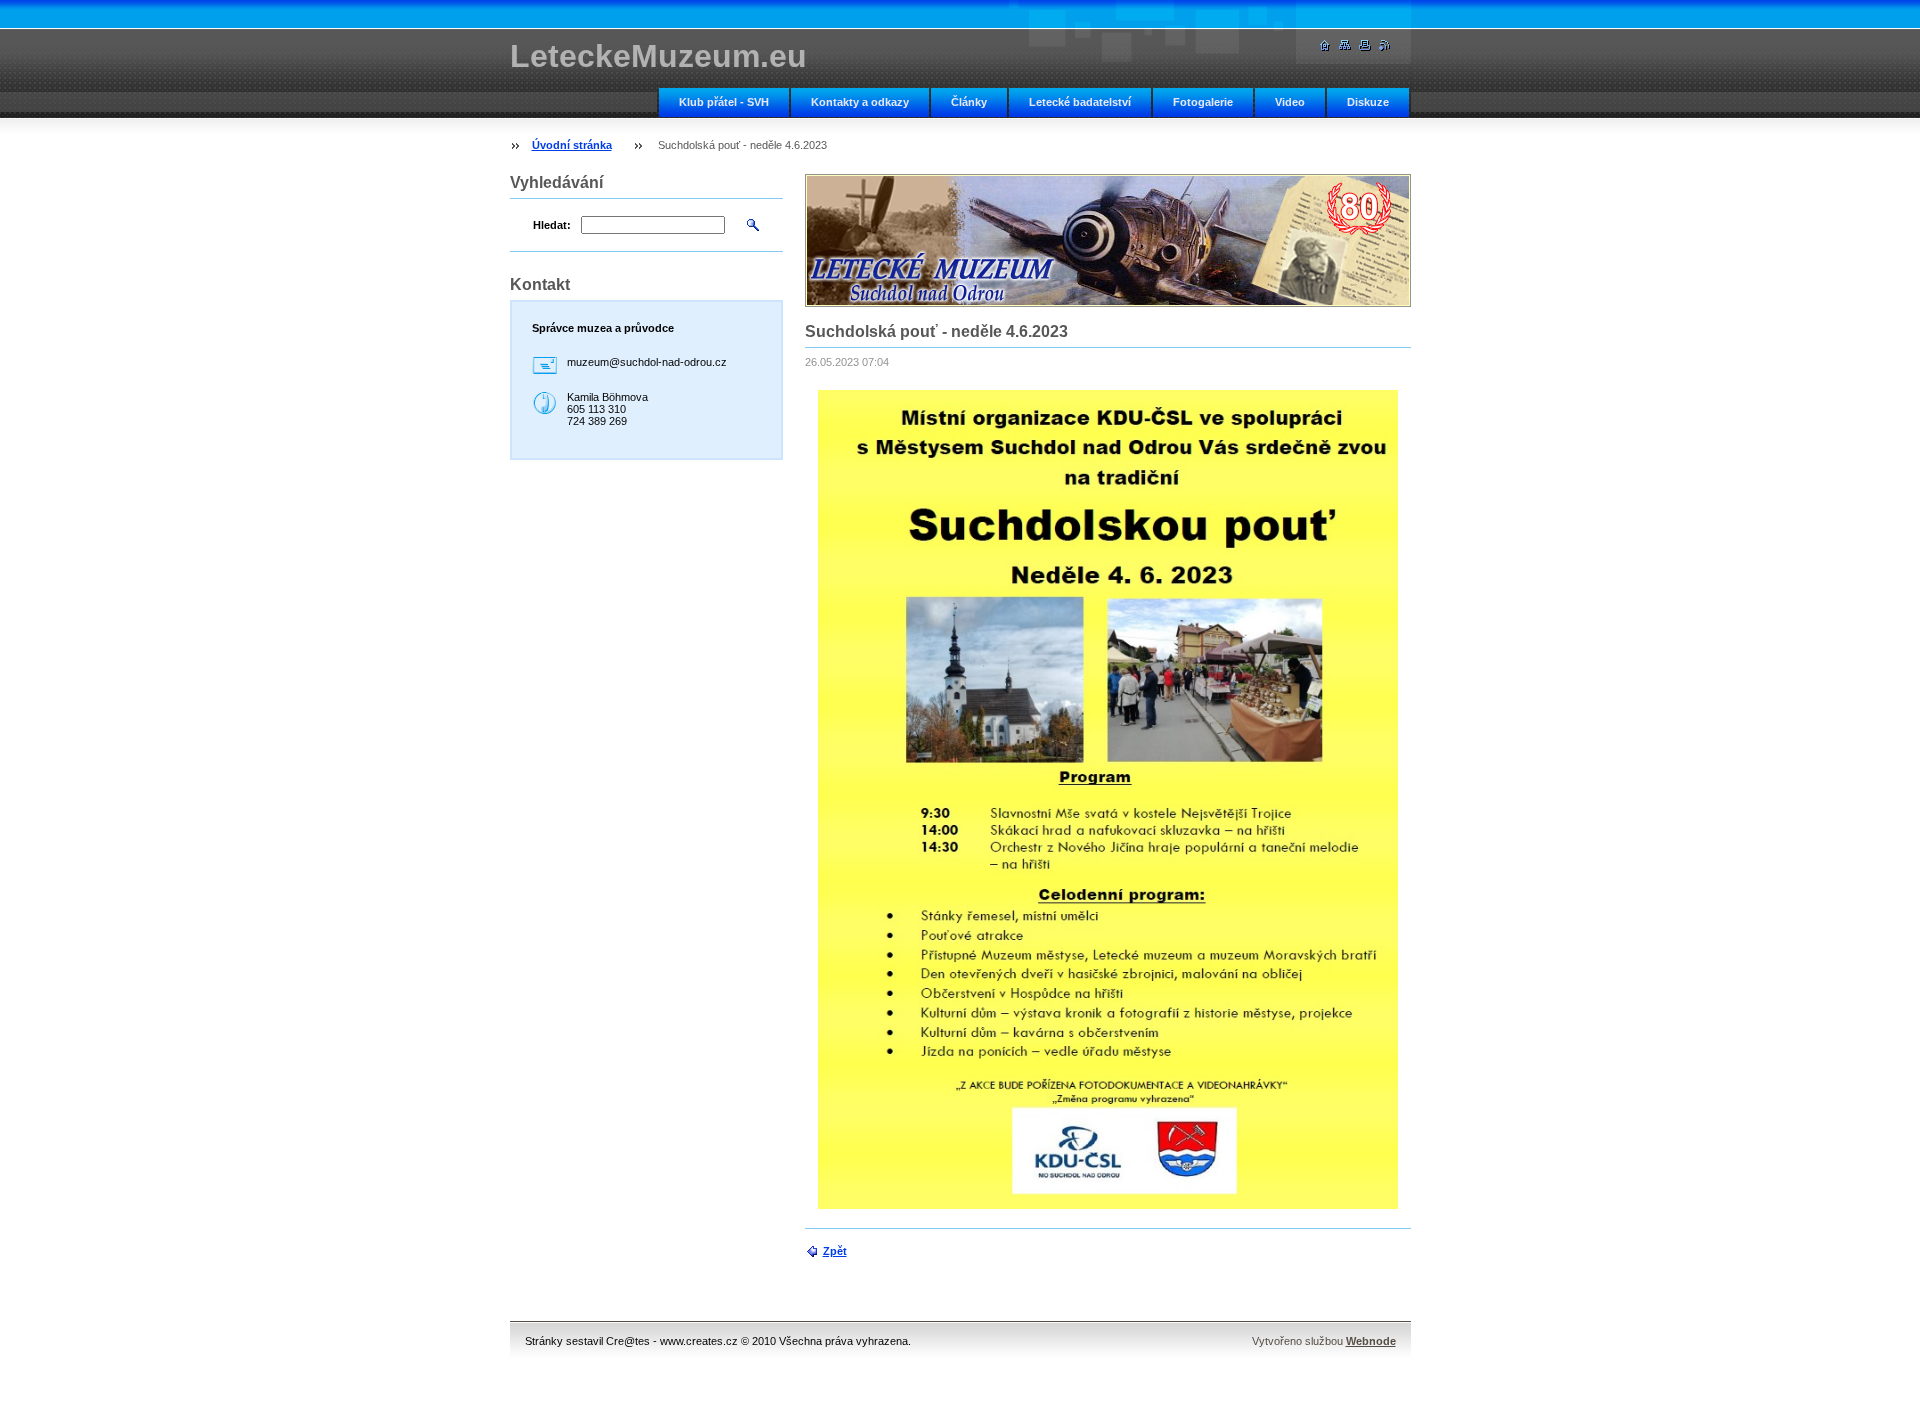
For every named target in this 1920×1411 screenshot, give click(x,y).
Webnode (1371, 1341)
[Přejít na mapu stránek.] (1345, 45)
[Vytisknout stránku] (1365, 45)
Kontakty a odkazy (860, 102)
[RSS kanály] (1385, 45)
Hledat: (552, 225)
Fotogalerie (1203, 102)
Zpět (835, 1251)
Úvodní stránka (572, 145)
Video (1290, 102)
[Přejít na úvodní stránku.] (1325, 45)
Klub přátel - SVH (724, 102)
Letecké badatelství (1080, 102)
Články (969, 102)
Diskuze (1368, 102)
